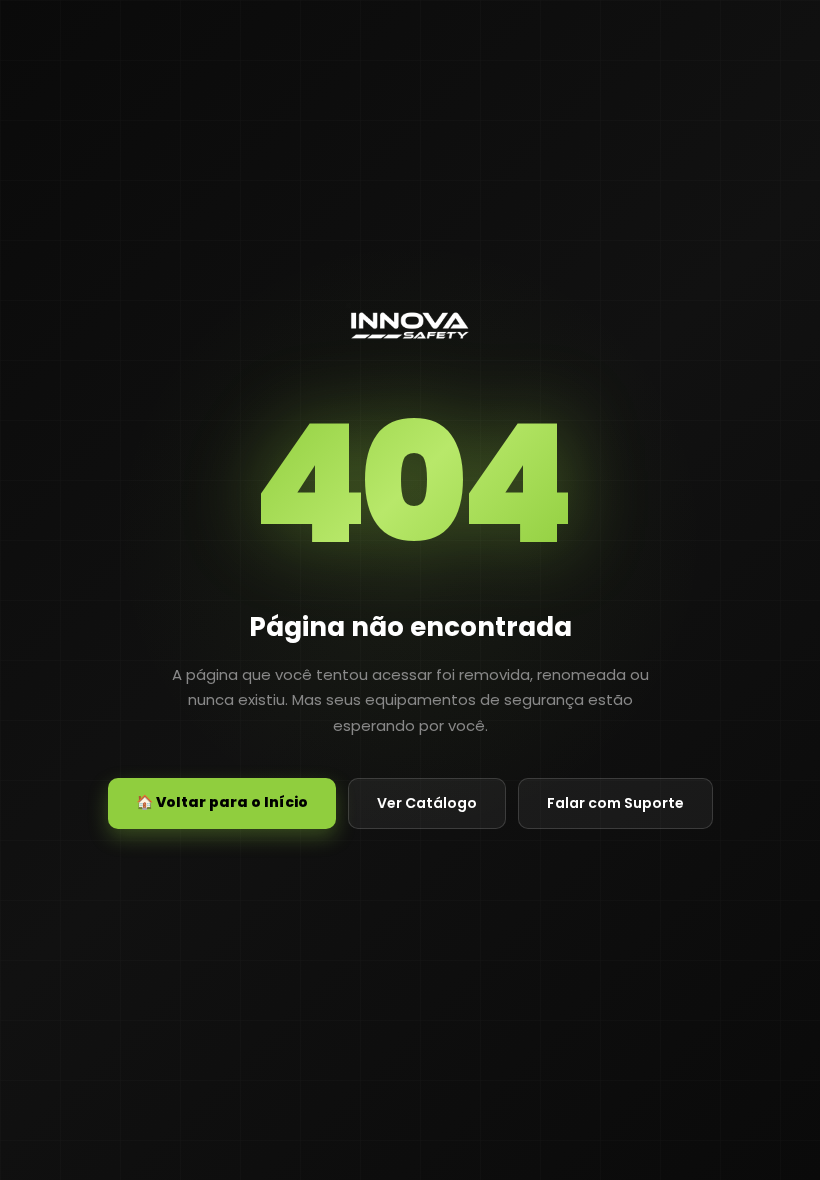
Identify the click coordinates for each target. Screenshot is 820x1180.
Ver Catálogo (427, 803)
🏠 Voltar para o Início (222, 802)
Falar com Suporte (615, 803)
